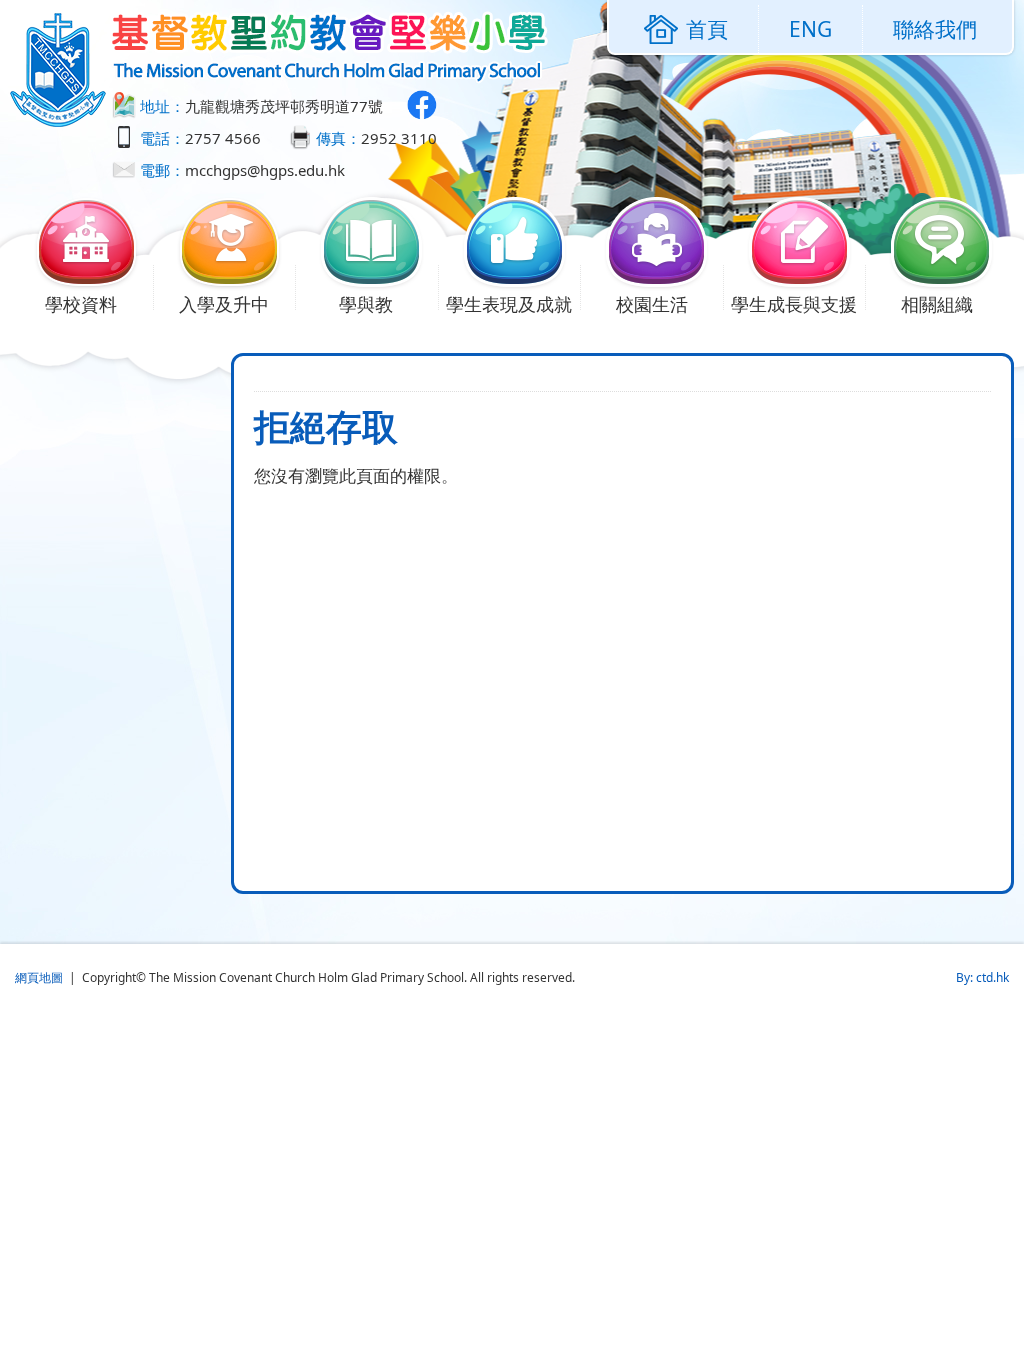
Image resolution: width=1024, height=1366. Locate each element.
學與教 (366, 304)
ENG (810, 29)
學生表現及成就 (509, 304)
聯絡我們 (935, 29)
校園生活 (652, 304)
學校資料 (81, 304)
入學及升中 (224, 304)
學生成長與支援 (794, 304)
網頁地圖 (39, 977)
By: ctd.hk (982, 977)
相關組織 (937, 304)
